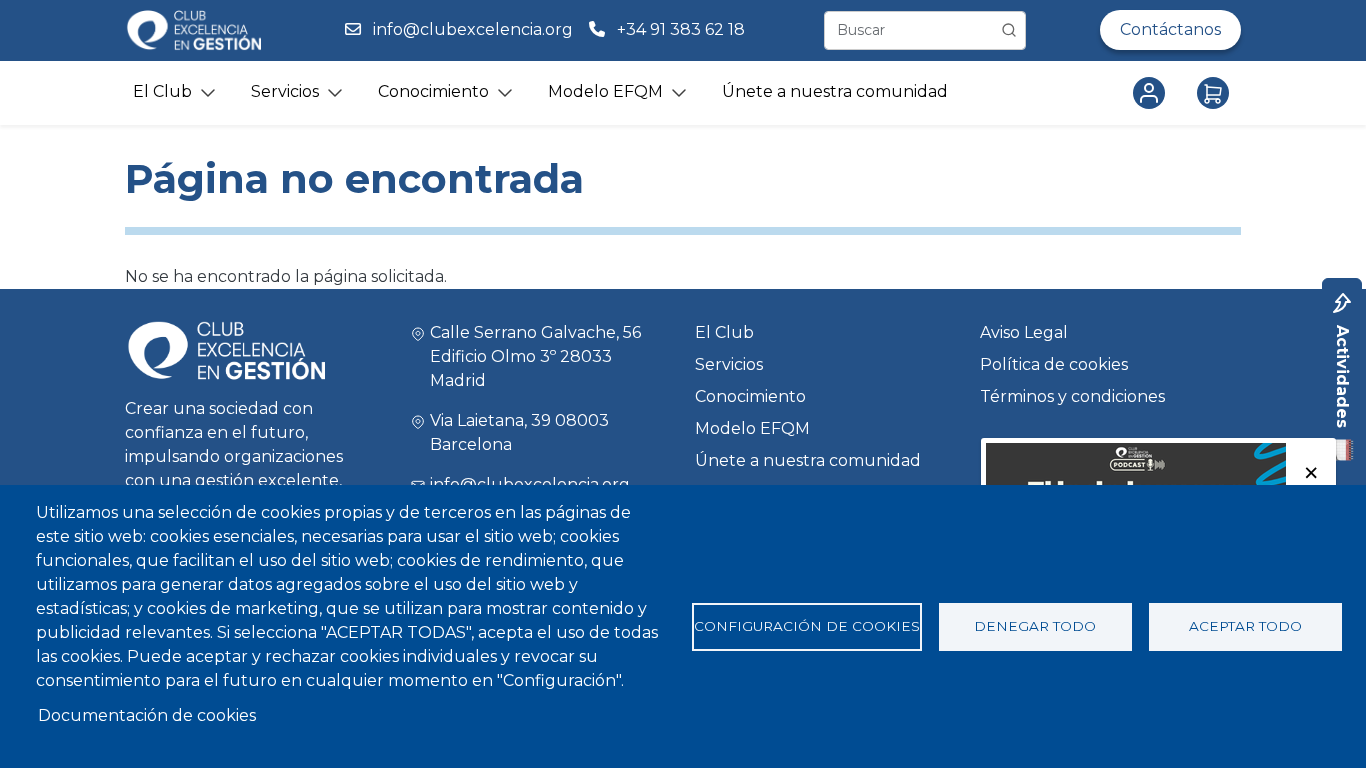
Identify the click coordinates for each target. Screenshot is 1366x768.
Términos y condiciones (1072, 396)
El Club (724, 332)
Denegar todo (1035, 626)
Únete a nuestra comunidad (835, 91)
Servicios (729, 364)
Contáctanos (1170, 29)
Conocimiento (750, 396)
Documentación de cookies (147, 715)
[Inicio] (193, 30)
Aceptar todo (1245, 626)
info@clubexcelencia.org (473, 29)
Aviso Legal (1024, 332)
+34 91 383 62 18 (683, 29)
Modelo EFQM (752, 428)
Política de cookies (1054, 364)
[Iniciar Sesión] (1153, 93)
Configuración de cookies (807, 626)
